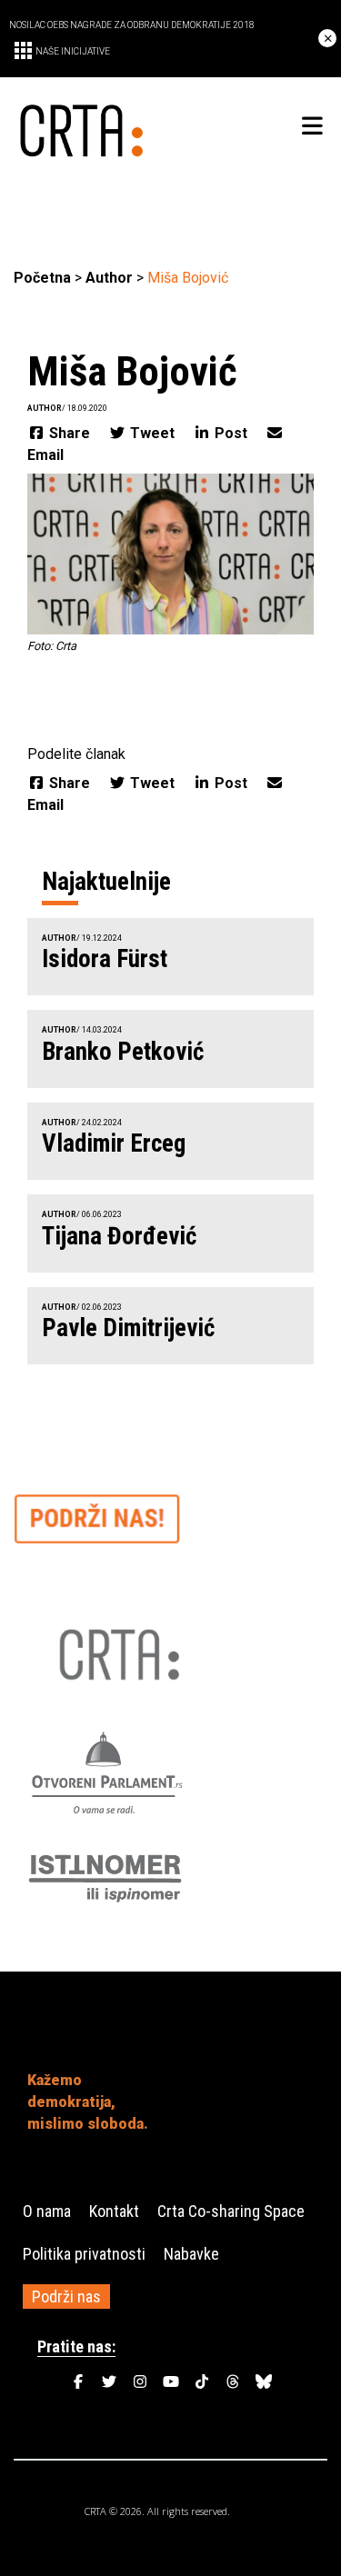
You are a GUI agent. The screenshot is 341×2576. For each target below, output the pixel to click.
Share (70, 433)
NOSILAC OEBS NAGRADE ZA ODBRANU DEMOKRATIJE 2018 (132, 25)
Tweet (152, 433)
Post (231, 433)
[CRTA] (92, 127)
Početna (42, 278)
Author (109, 278)
